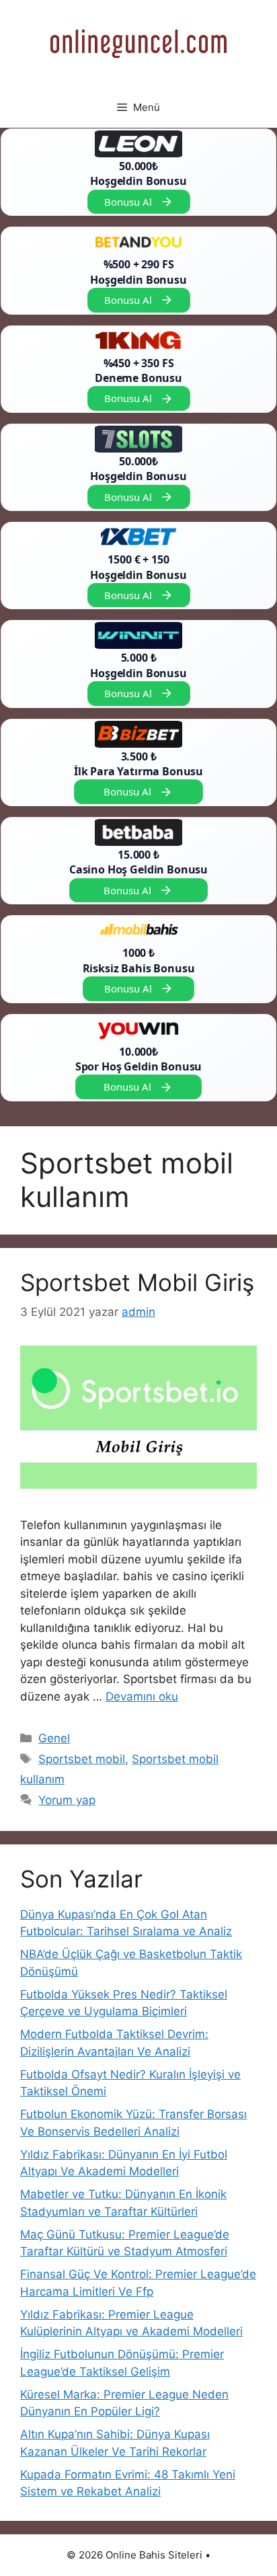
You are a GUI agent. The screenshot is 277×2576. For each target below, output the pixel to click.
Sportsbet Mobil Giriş (137, 1282)
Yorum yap (67, 1800)
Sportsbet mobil (82, 1759)
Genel (54, 1738)
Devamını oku (142, 1696)
